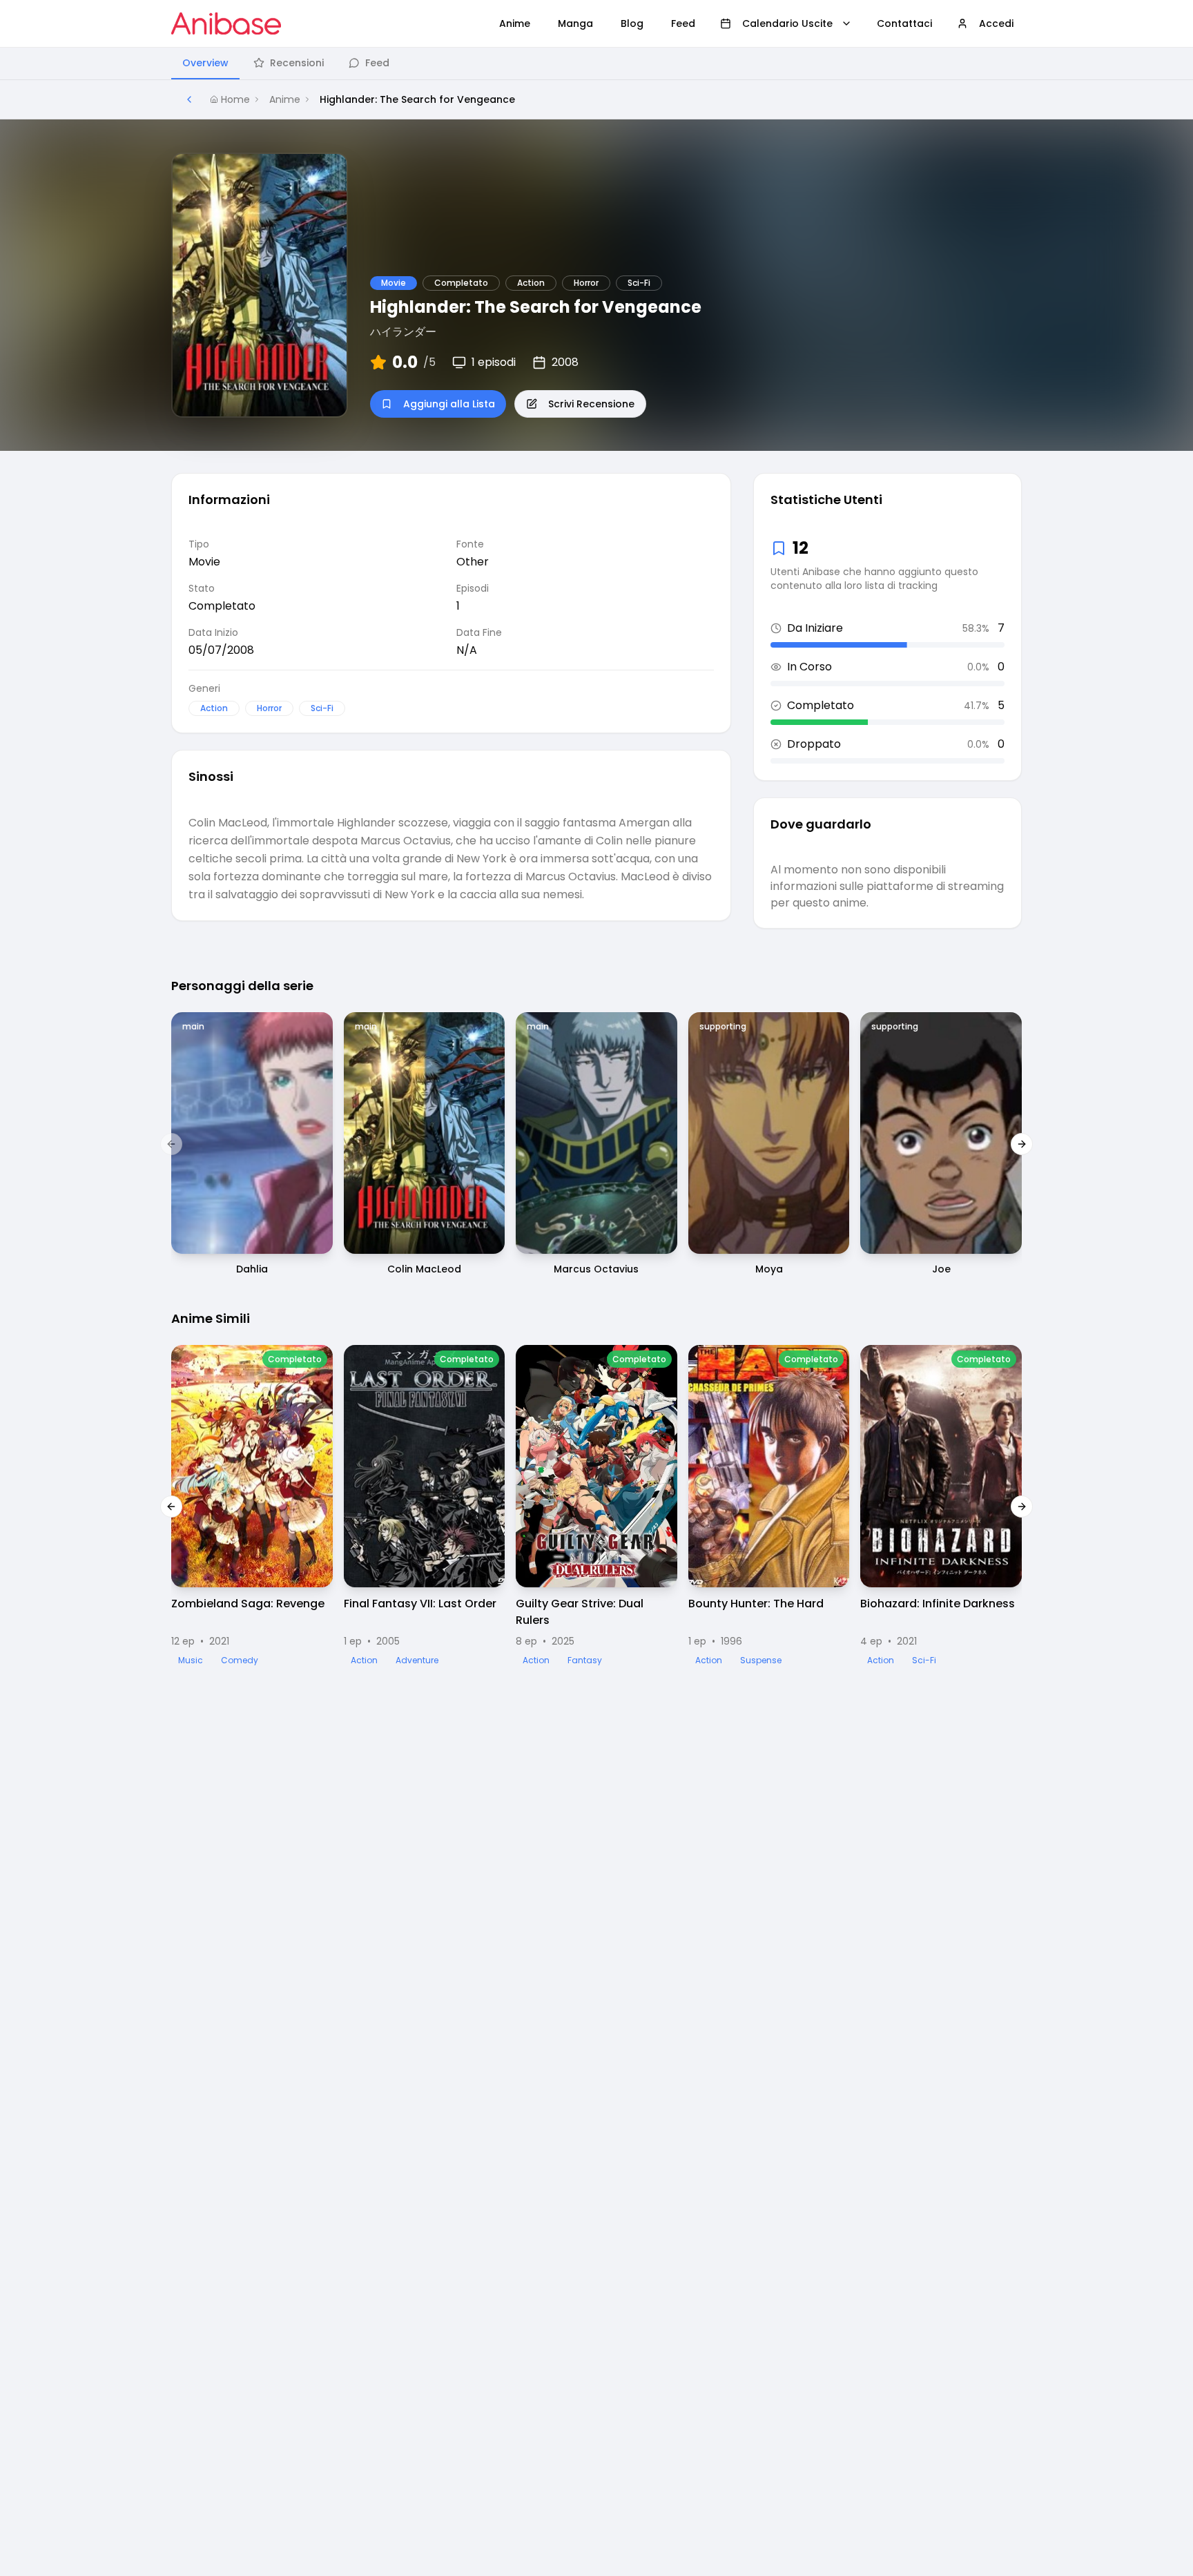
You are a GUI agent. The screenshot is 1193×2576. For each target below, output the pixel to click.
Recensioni (297, 63)
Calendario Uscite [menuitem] (787, 23)
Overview (205, 63)
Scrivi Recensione (591, 404)
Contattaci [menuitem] (904, 23)
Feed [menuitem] (683, 23)
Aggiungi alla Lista (449, 404)
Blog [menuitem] (632, 23)
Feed (377, 63)
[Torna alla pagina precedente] (189, 99)
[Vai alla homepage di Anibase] (226, 23)
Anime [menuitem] (515, 23)
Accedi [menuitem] (996, 23)
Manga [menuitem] (575, 23)
